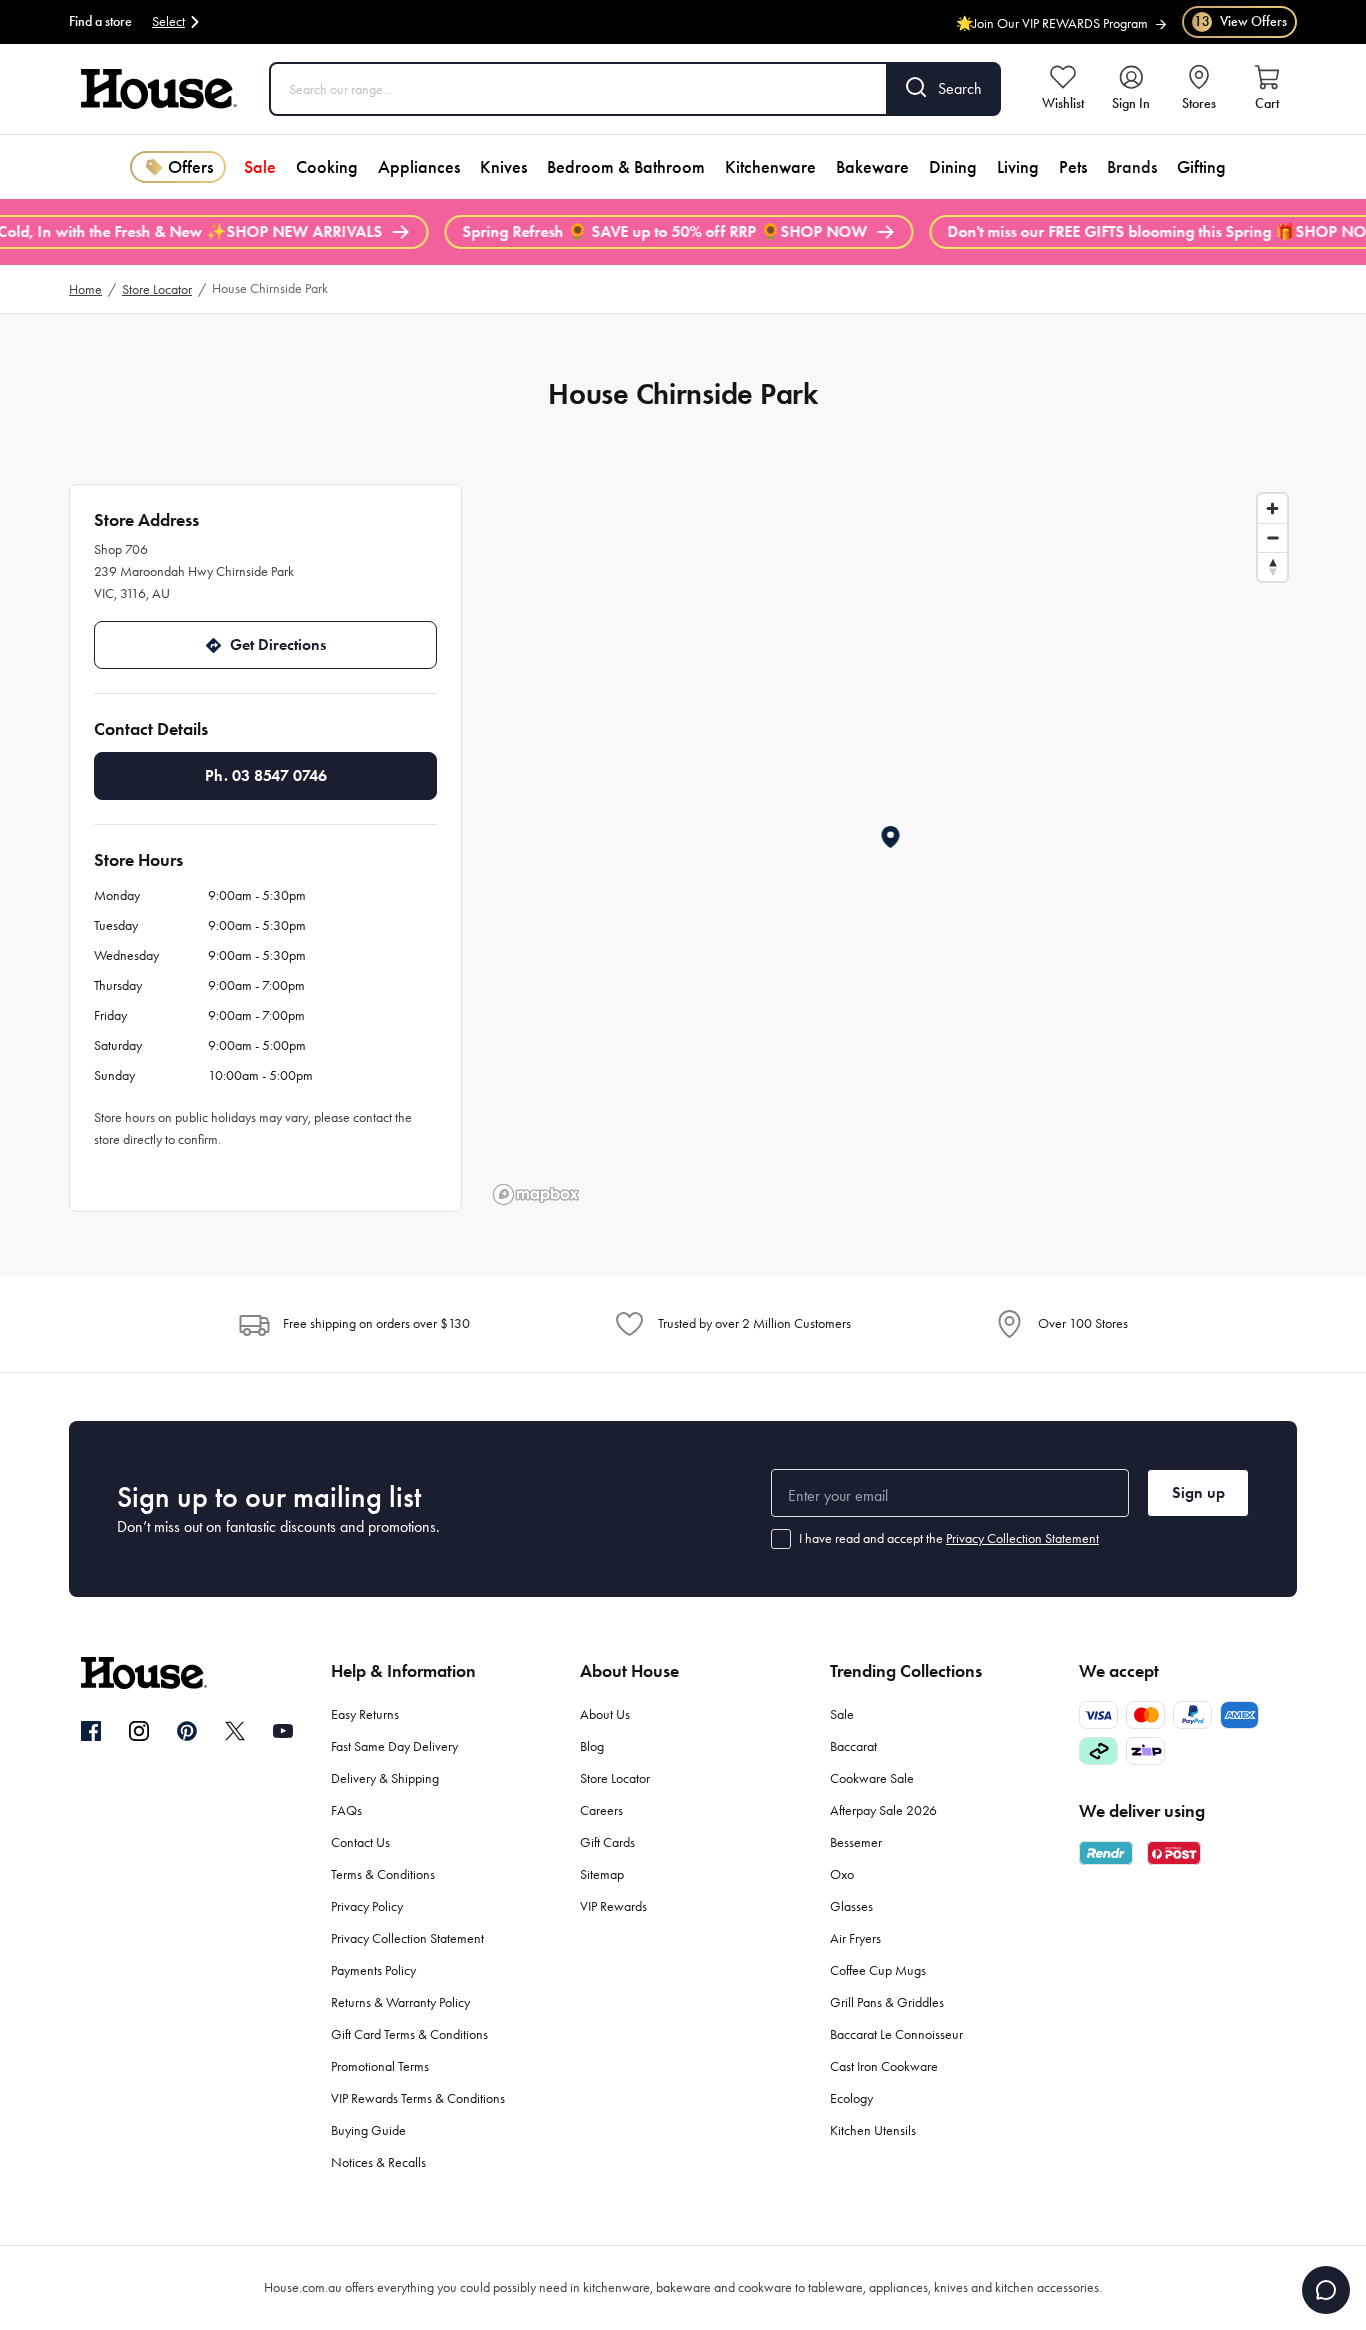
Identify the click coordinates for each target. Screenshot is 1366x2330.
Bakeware (872, 167)
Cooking (327, 167)
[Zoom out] (1272, 537)
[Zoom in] (1272, 508)
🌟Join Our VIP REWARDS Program (1052, 18)
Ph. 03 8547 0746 (266, 775)
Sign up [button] (1198, 1492)
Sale (260, 167)
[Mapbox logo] (536, 1194)
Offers (190, 167)
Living (1018, 167)
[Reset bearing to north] (1272, 566)
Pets (1073, 167)
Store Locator (157, 289)
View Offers (1240, 21)
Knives (503, 167)
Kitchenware (770, 167)
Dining (953, 167)
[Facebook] (91, 1732)
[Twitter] (235, 1731)
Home (85, 289)
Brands (1132, 167)
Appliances (419, 167)
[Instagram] (139, 1732)
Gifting (1201, 167)
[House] (159, 89)
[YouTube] (283, 1731)
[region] (891, 848)
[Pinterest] (187, 1731)
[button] (891, 837)
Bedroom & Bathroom (626, 167)
